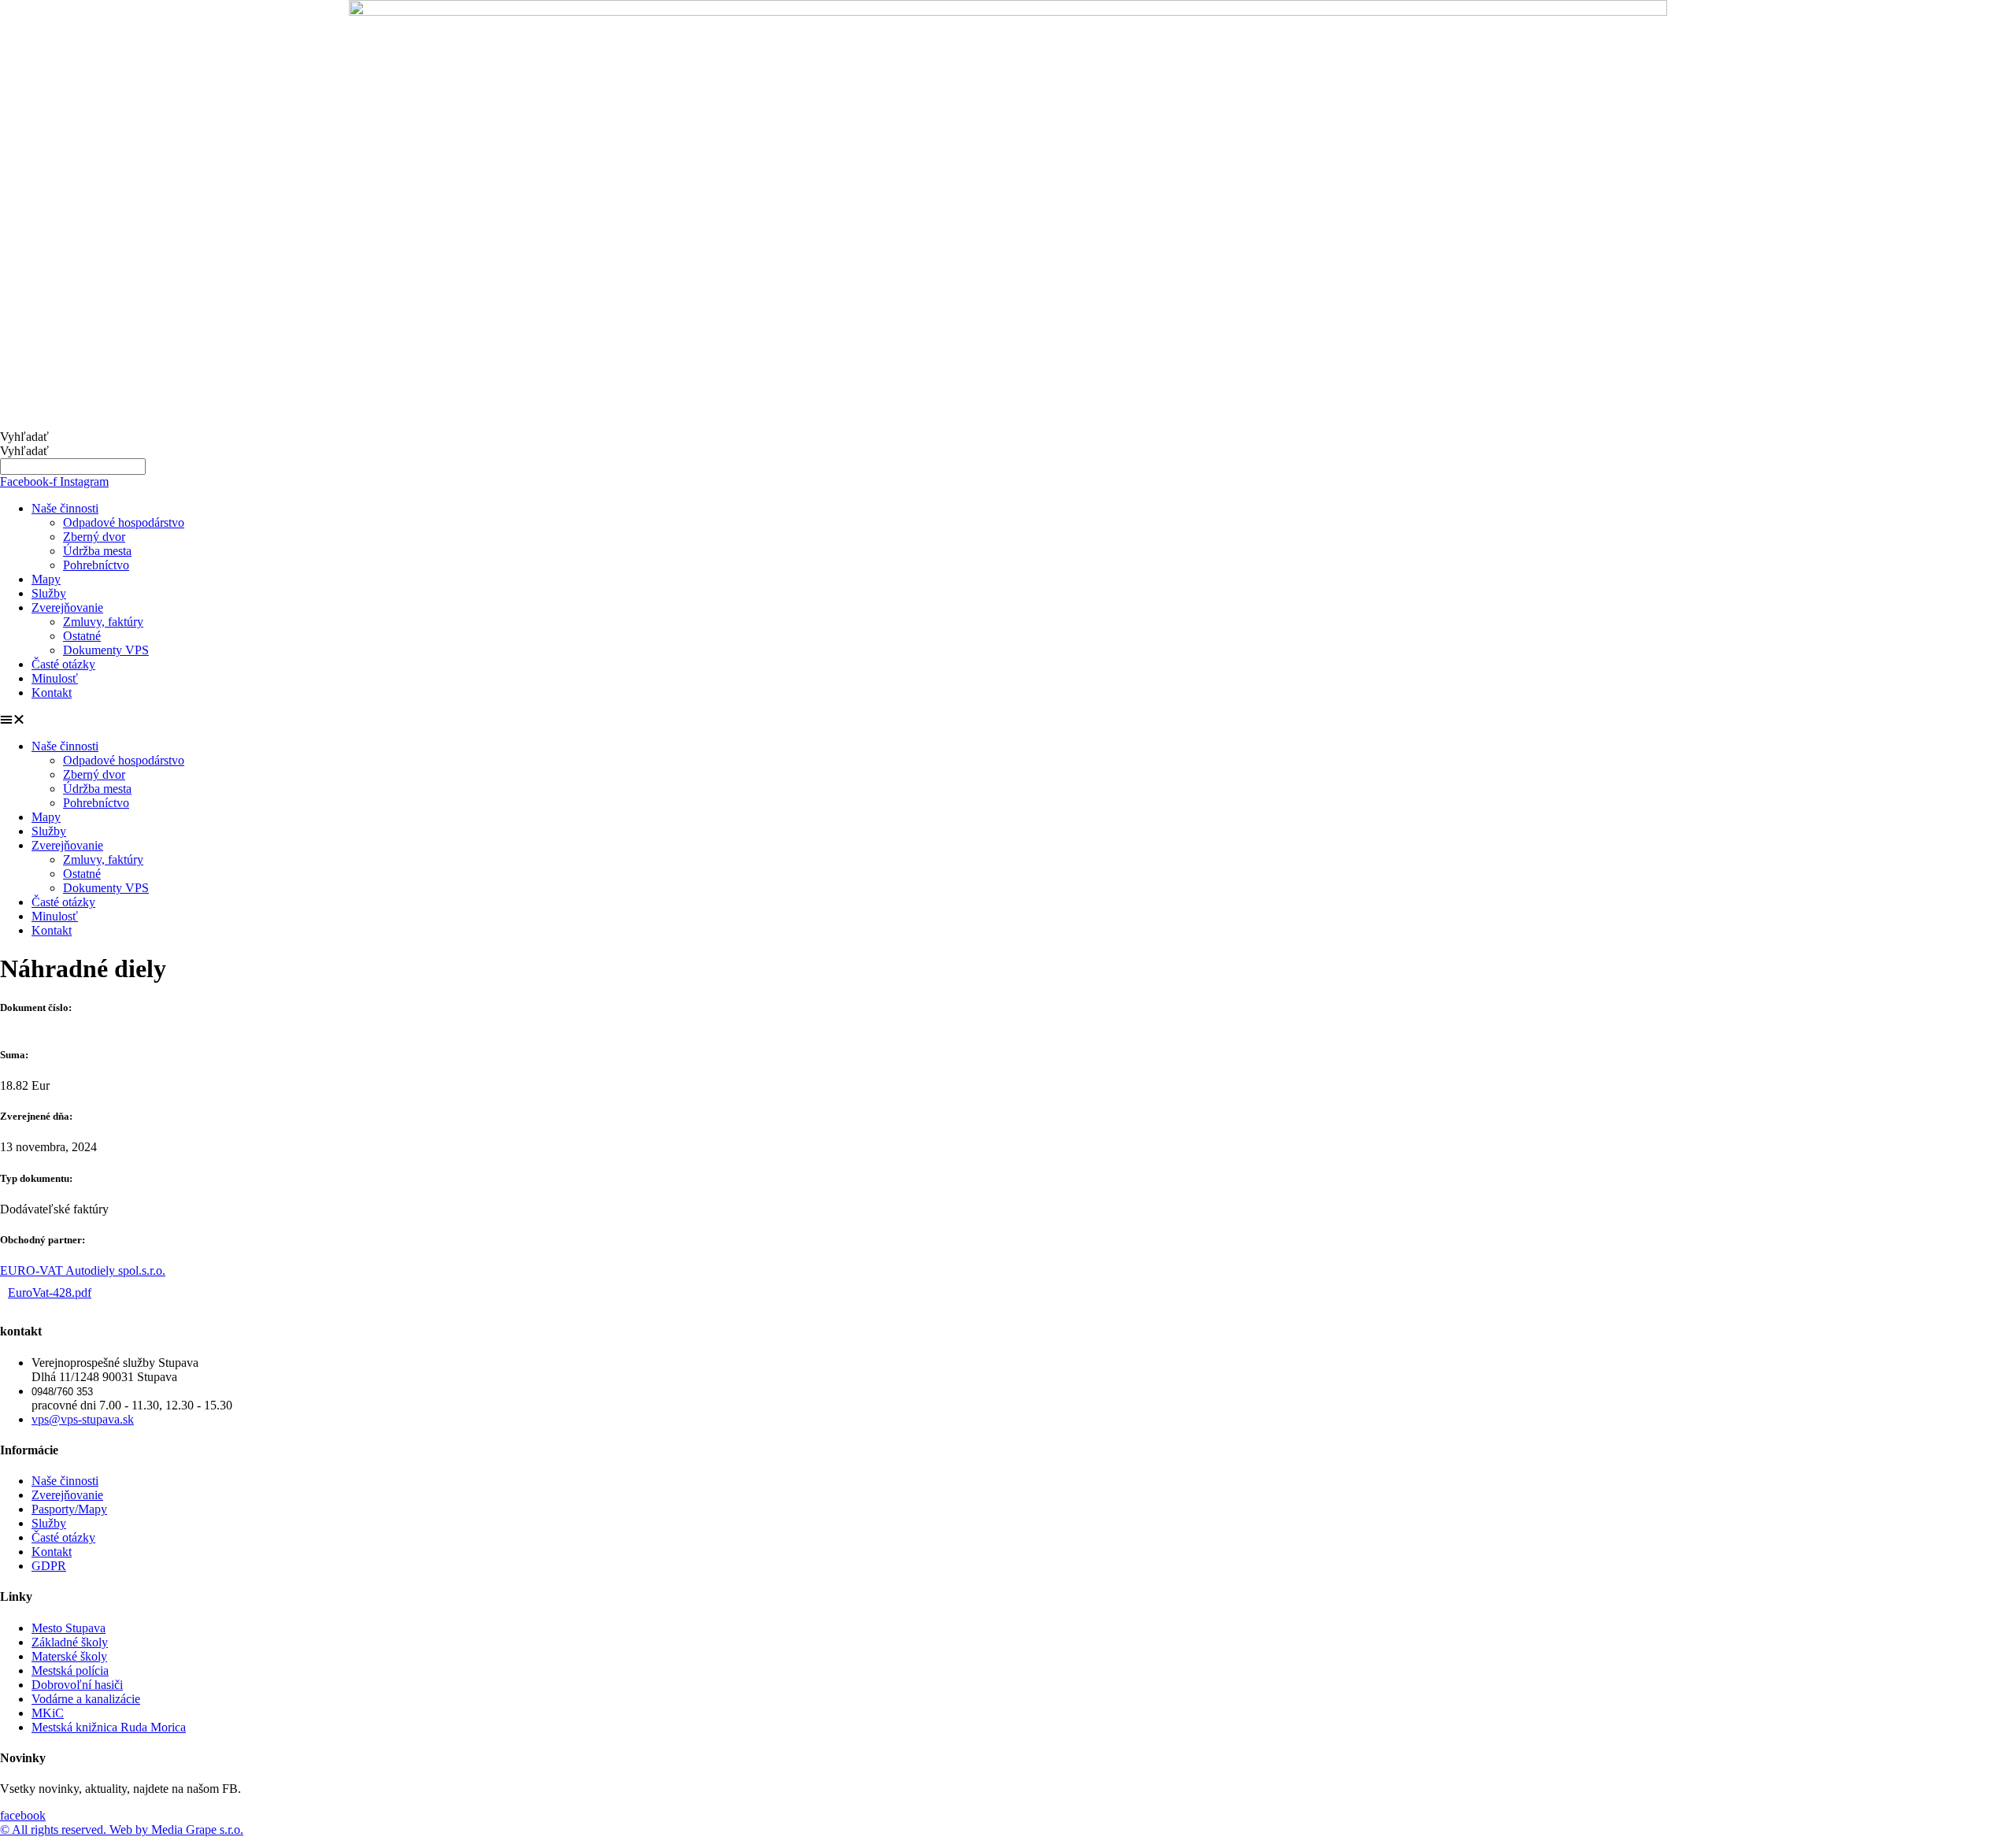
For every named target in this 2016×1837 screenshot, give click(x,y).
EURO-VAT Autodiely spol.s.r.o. (83, 1270)
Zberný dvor (94, 537)
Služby (49, 593)
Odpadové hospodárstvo (124, 522)
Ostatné (82, 636)
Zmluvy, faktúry (103, 622)
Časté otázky (63, 664)
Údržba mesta (97, 551)
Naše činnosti (65, 508)
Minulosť (55, 678)
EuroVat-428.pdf (50, 1293)
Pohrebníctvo (96, 565)
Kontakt (52, 693)
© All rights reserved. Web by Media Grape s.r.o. (122, 1830)
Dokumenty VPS (106, 650)
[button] (1008, 720)
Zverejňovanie (67, 607)
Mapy (46, 579)
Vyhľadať (24, 437)
